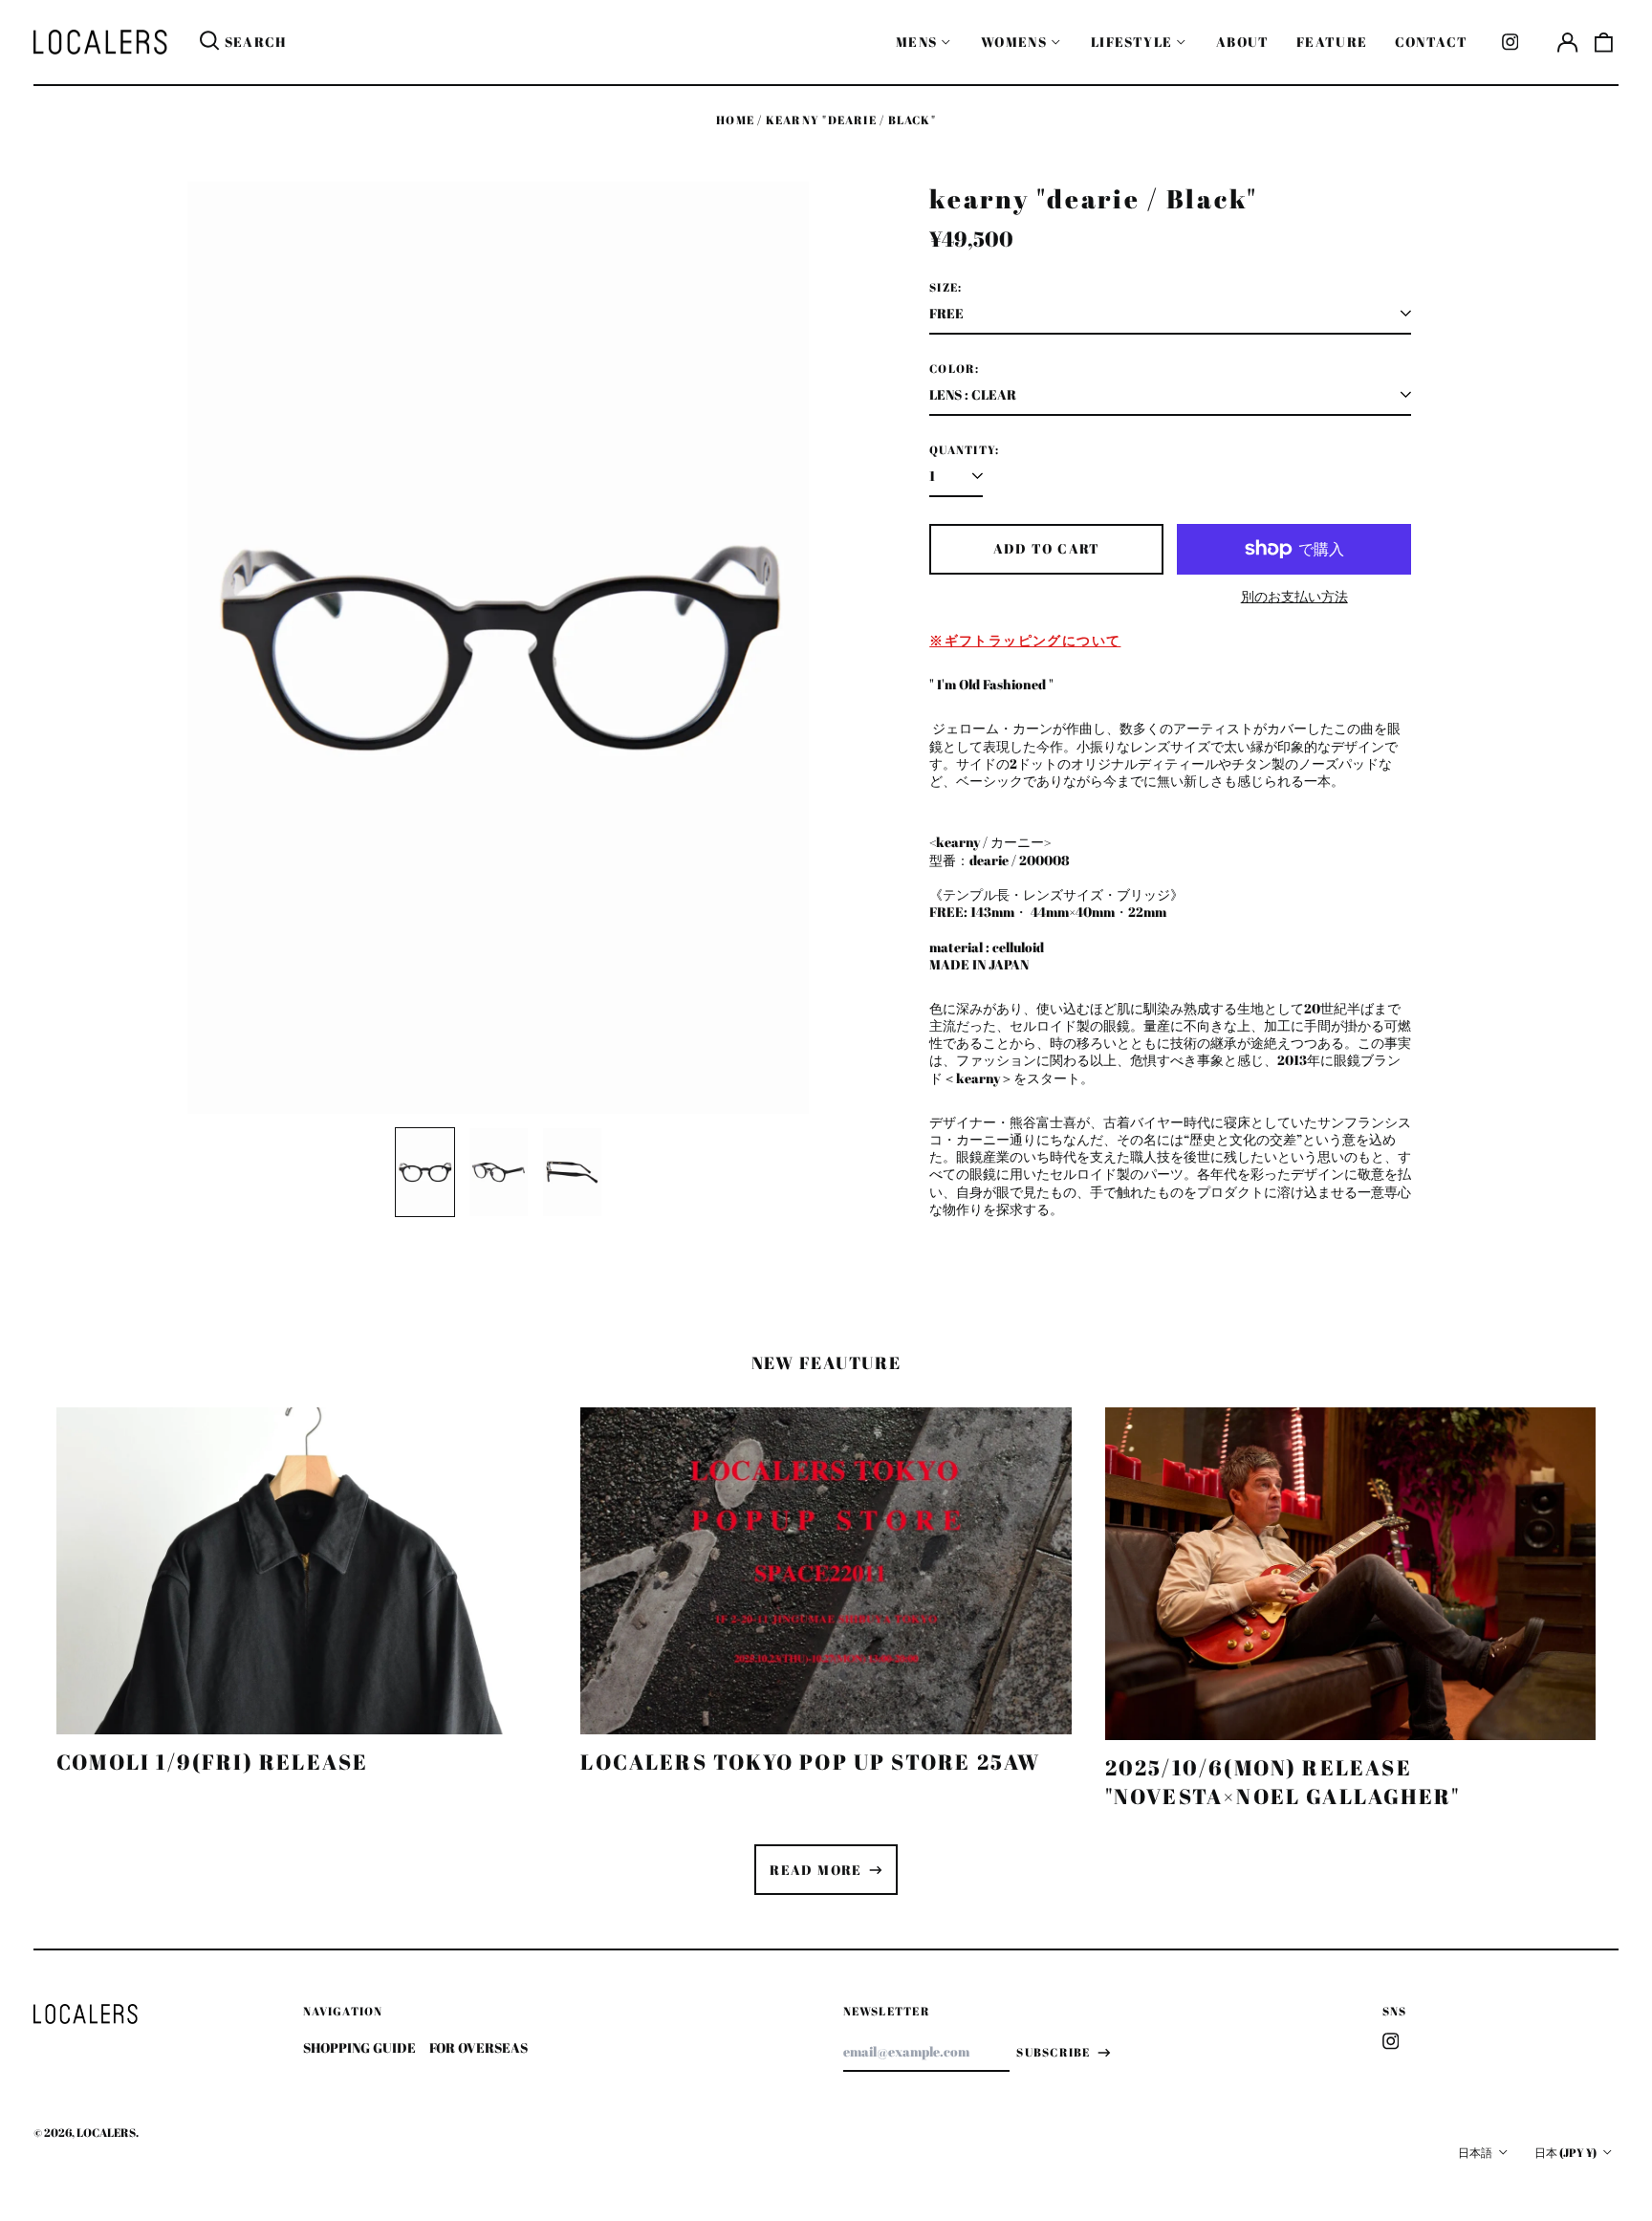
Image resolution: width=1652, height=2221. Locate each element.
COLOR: (954, 369)
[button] (1604, 42)
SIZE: (946, 288)
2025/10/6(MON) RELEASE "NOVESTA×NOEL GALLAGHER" (1283, 1782)
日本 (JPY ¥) (1566, 2153)
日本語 (1476, 2153)
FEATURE (1332, 42)
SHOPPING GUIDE (359, 2047)
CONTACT (1432, 42)
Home (735, 120)
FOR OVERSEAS (478, 2047)
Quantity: (964, 450)
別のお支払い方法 (1294, 597)
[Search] (209, 42)
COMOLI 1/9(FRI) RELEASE (212, 1762)
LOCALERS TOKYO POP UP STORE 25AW (810, 1762)
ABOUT (1243, 42)
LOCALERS (106, 2133)
